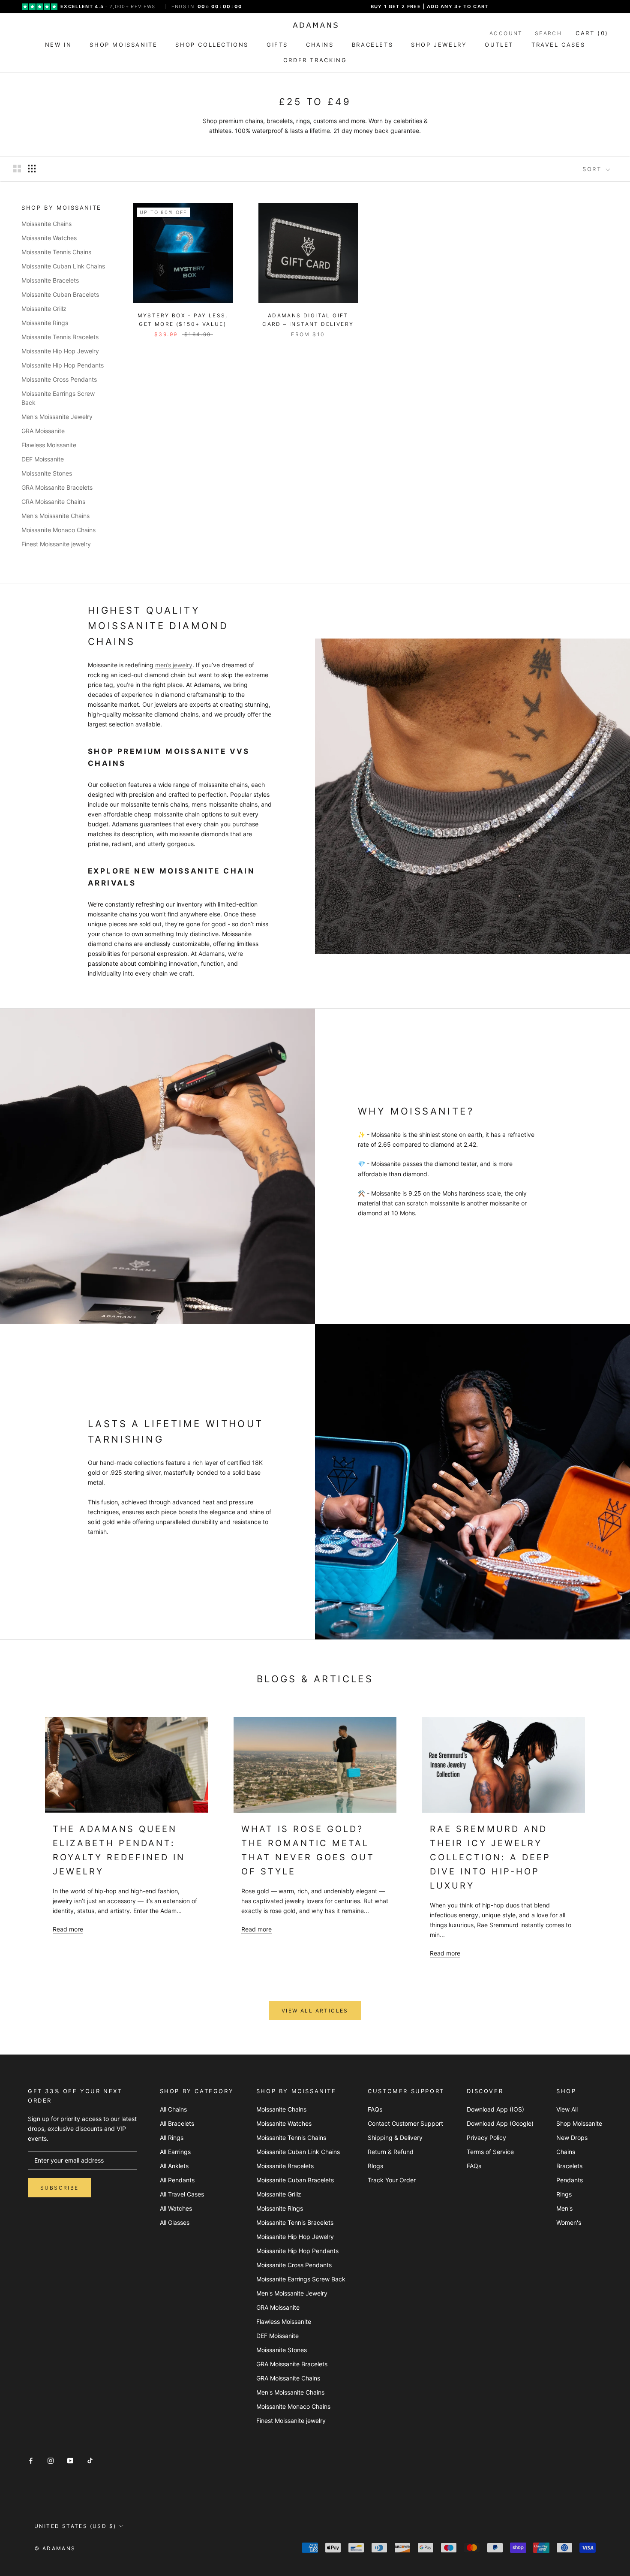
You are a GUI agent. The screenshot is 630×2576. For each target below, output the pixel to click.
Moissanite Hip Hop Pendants (63, 365)
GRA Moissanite (43, 431)
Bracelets (569, 2166)
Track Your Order (392, 2180)
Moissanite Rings (45, 323)
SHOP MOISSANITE (123, 45)
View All (567, 2109)
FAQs (375, 2109)
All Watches (176, 2208)
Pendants (570, 2180)
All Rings (172, 2138)
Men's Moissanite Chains (55, 516)
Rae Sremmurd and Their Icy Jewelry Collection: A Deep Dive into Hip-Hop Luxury (490, 1857)
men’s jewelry (174, 665)
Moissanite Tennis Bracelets (60, 337)
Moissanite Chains (46, 224)
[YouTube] (70, 2460)
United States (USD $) (75, 2526)
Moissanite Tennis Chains (56, 252)
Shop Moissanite (579, 2123)
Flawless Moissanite (49, 445)
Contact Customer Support (405, 2123)
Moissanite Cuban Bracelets (60, 294)
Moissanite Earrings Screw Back (58, 398)
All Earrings (175, 2152)
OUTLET (499, 45)
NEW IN (58, 45)
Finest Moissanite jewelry (56, 544)
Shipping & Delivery (395, 2138)
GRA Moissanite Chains (53, 502)
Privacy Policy (486, 2138)
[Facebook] (31, 2460)
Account (506, 33)
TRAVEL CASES (558, 45)
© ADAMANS (55, 2548)
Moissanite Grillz (44, 309)
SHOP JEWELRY (439, 45)
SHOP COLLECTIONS (212, 45)
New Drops (572, 2138)
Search (548, 33)
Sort (593, 169)
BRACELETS (372, 45)
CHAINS (320, 45)
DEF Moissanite (43, 459)
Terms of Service (490, 2152)
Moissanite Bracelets (50, 280)
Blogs (375, 2166)
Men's (564, 2208)
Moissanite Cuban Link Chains (63, 266)
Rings (564, 2194)
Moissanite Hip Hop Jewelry (60, 351)
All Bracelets (177, 2123)
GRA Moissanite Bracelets (57, 487)
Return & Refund (391, 2152)
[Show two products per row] (17, 169)
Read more (68, 1929)
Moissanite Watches (49, 238)
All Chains (173, 2109)
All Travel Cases (182, 2194)
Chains (566, 2152)
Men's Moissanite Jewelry (57, 417)
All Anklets (174, 2166)
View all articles (315, 2011)
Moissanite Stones (47, 473)
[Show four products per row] (32, 169)
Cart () (592, 33)
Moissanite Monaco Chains (58, 530)
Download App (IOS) (495, 2109)
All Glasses (175, 2222)
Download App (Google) (500, 2123)
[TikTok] (90, 2460)
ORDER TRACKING (315, 60)
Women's (569, 2222)
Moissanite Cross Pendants (59, 379)
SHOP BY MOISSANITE (61, 208)
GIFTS (277, 45)
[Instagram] (51, 2460)
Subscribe (60, 2188)
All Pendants (177, 2180)
